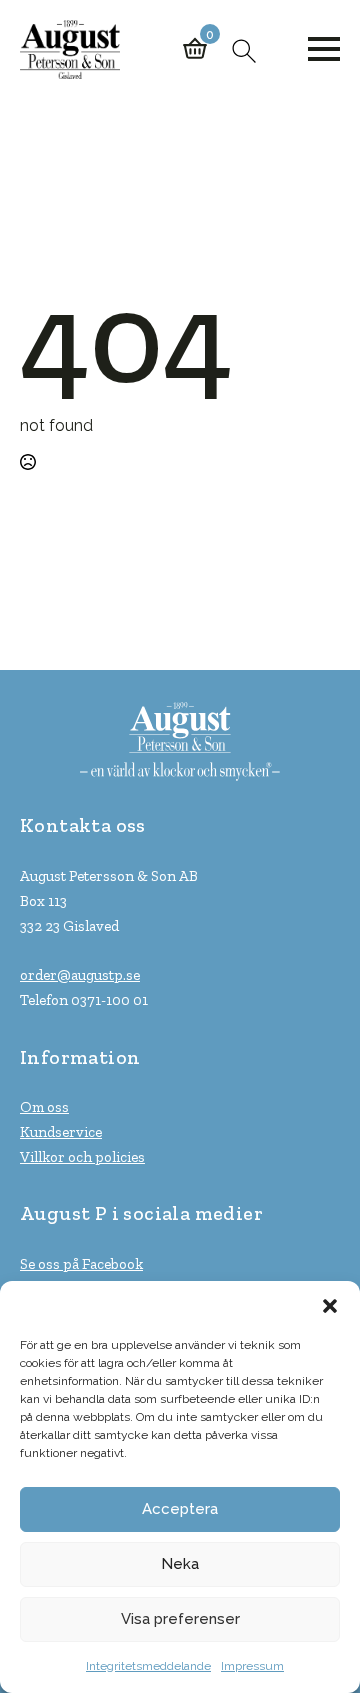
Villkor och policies (82, 1157)
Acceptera (180, 1509)
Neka (180, 1564)
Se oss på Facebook (81, 1264)
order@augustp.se (80, 975)
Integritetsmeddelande (148, 1666)
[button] (330, 1306)
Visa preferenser (180, 1619)
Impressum (252, 1666)
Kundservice (61, 1132)
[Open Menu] (324, 49)
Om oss (44, 1107)
